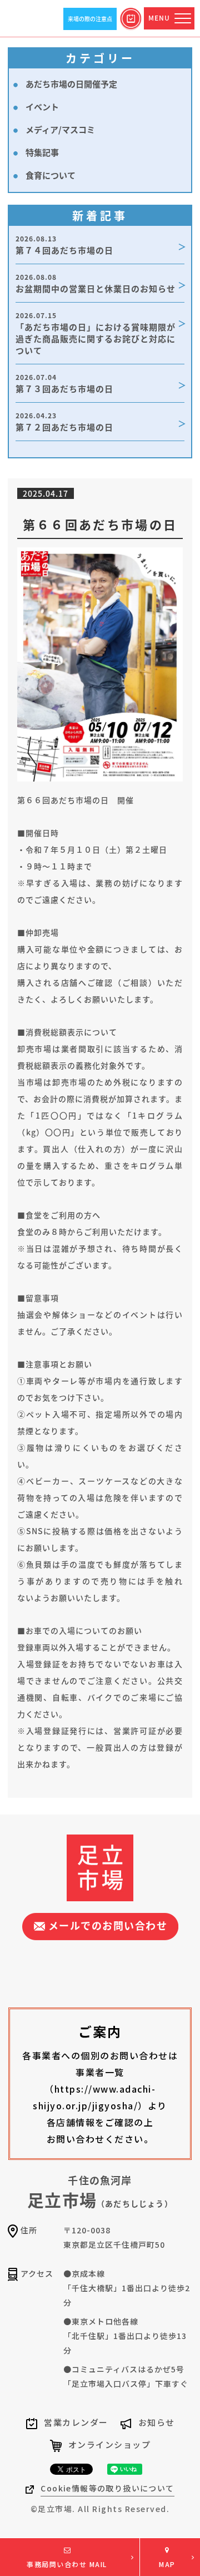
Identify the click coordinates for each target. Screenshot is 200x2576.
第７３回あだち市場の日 (64, 383)
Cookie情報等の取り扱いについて (107, 2488)
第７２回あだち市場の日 (64, 422)
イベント (42, 107)
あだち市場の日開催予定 (71, 84)
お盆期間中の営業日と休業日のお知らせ (96, 283)
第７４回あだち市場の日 (64, 245)
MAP (167, 2564)
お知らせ (157, 2422)
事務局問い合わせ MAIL (67, 2564)
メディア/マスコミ (60, 129)
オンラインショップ (110, 2444)
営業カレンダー (76, 2422)
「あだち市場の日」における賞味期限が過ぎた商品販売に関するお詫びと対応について (96, 333)
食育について (51, 175)
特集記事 (42, 152)
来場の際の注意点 (90, 19)
